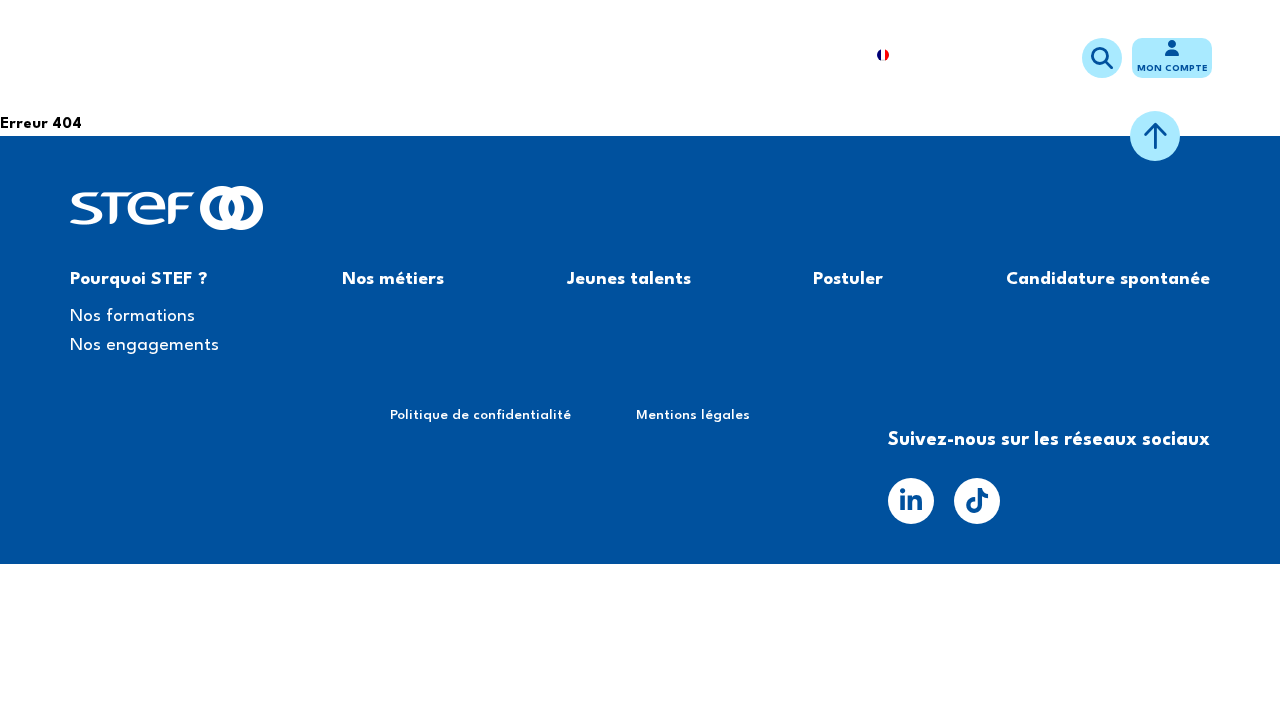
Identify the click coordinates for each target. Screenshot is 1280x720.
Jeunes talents (562, 56)
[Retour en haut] (1155, 136)
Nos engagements (144, 345)
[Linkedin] (911, 501)
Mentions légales (693, 415)
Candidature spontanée (781, 56)
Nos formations (132, 316)
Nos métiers (469, 56)
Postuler (662, 56)
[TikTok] (977, 501)
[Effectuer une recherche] (1102, 58)
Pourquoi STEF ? (368, 56)
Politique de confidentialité (480, 415)
